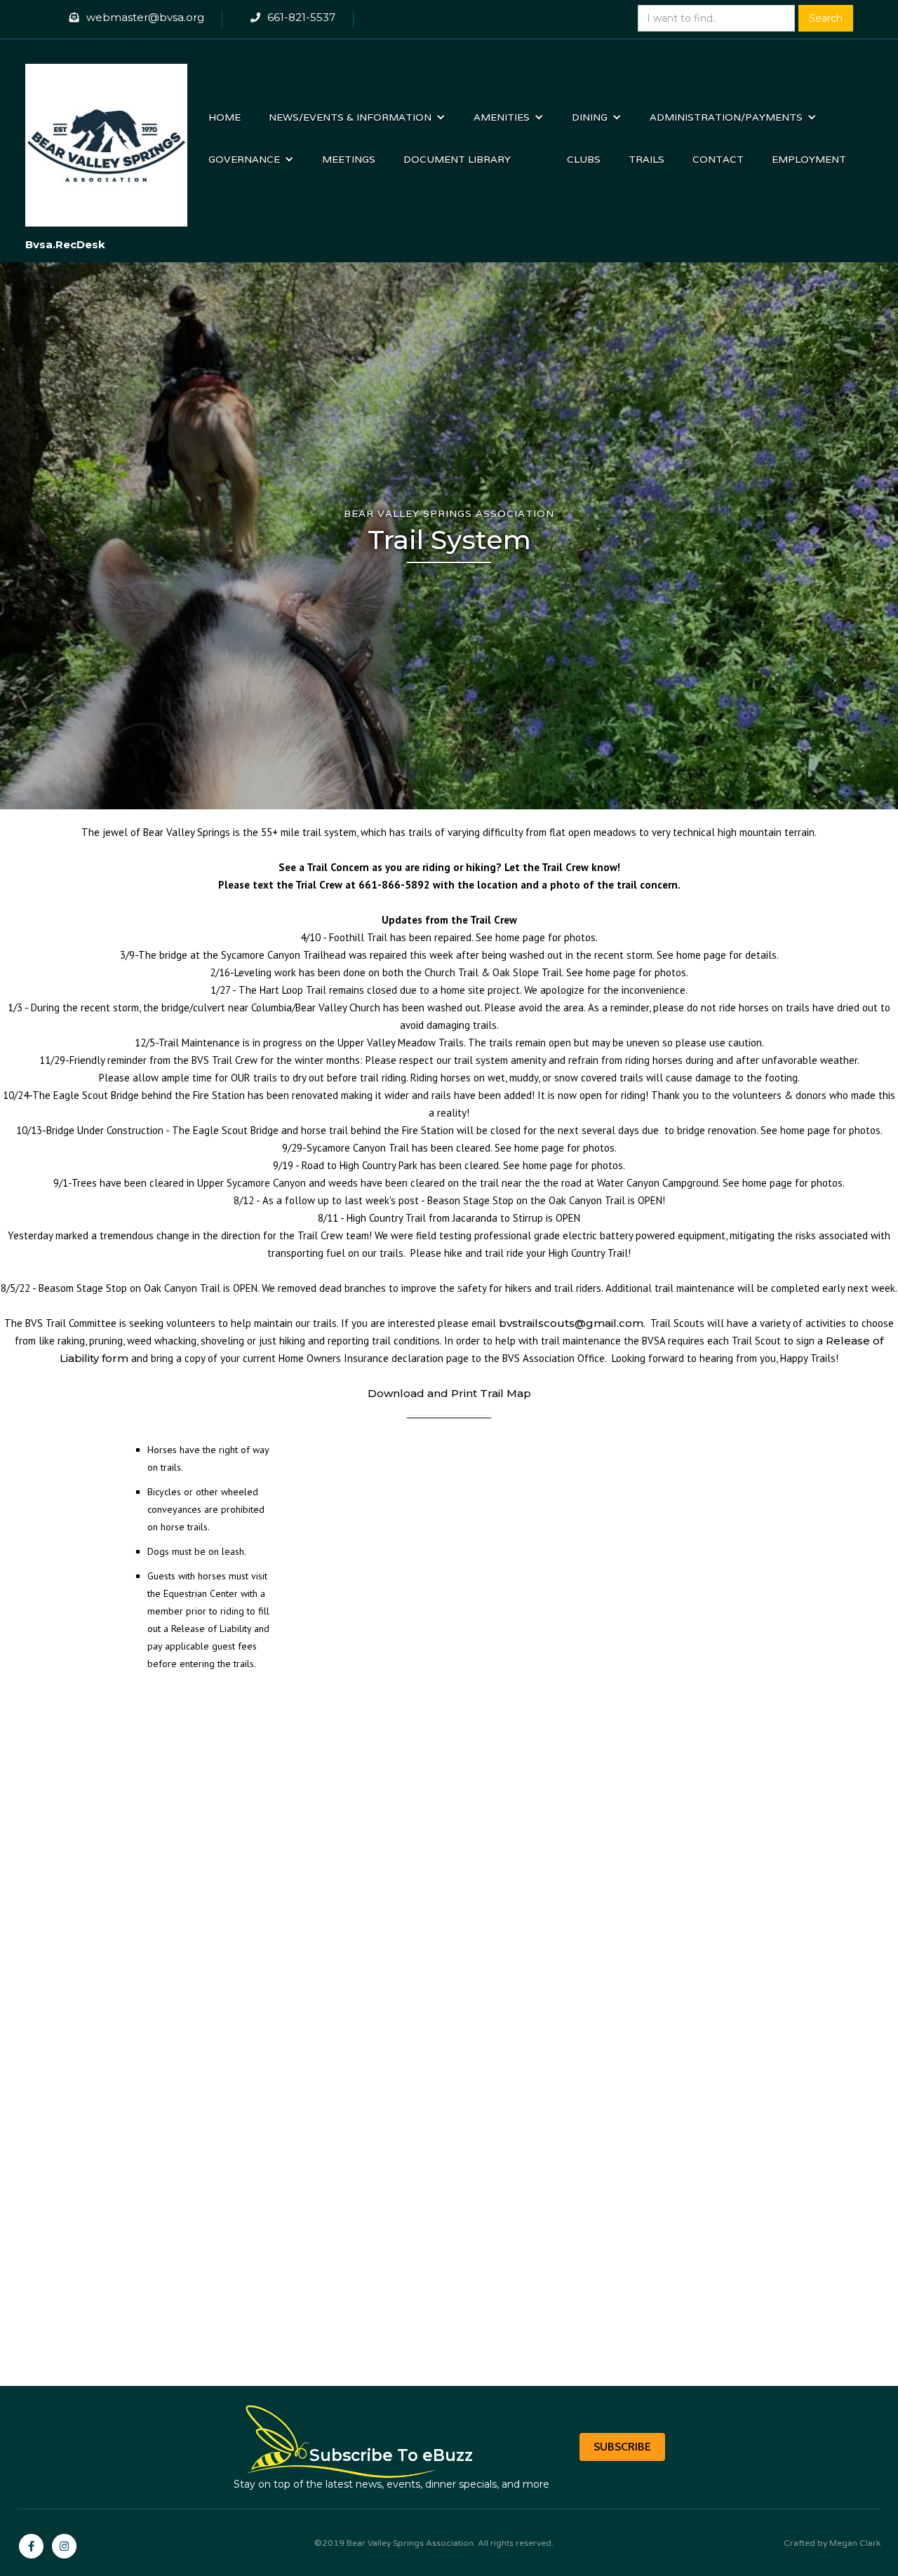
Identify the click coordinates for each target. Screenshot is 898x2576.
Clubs (584, 159)
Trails (646, 159)
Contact (718, 159)
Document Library (457, 159)
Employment (809, 159)
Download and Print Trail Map (449, 1393)
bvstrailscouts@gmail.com (571, 1323)
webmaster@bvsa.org (145, 17)
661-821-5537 (301, 17)
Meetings (349, 159)
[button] (357, 117)
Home (224, 117)
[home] (107, 138)
